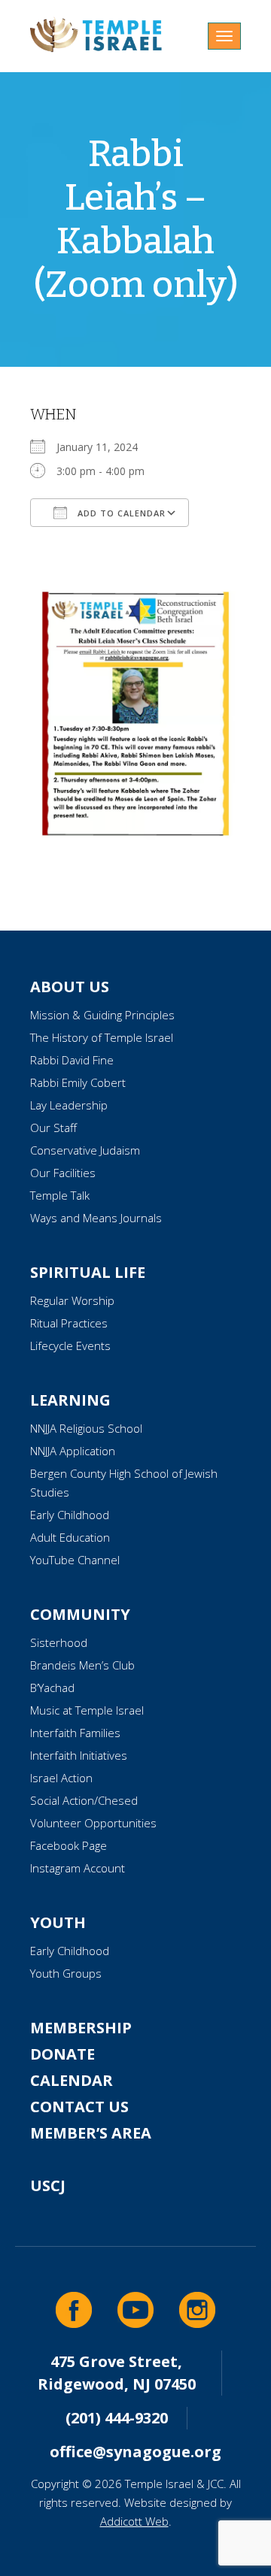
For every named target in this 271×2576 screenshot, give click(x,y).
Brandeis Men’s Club (82, 1665)
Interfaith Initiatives (79, 1755)
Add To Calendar (120, 513)
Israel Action (61, 1778)
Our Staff (53, 1128)
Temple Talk (60, 1195)
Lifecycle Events (70, 1346)
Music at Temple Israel (87, 1710)
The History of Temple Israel (102, 1037)
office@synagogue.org (135, 2452)
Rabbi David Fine (72, 1060)
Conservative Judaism (85, 1150)
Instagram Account (78, 1868)
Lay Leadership (69, 1105)
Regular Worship (72, 1300)
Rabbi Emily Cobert (78, 1082)
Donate (62, 2054)
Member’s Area (91, 2133)
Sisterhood (59, 1642)
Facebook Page (69, 1845)
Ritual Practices (69, 1323)
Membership (81, 2028)
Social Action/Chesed (84, 1800)
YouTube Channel (75, 1560)
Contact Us (79, 2107)
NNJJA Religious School (86, 1428)
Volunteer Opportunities (93, 1823)
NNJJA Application (73, 1451)
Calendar (72, 2080)
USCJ (48, 2186)
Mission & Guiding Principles (102, 1015)
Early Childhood (70, 1515)
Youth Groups (66, 1973)
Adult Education (70, 1537)
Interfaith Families (75, 1733)
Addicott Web (134, 2521)
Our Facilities (63, 1173)
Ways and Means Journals (96, 1218)
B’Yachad (52, 1688)
